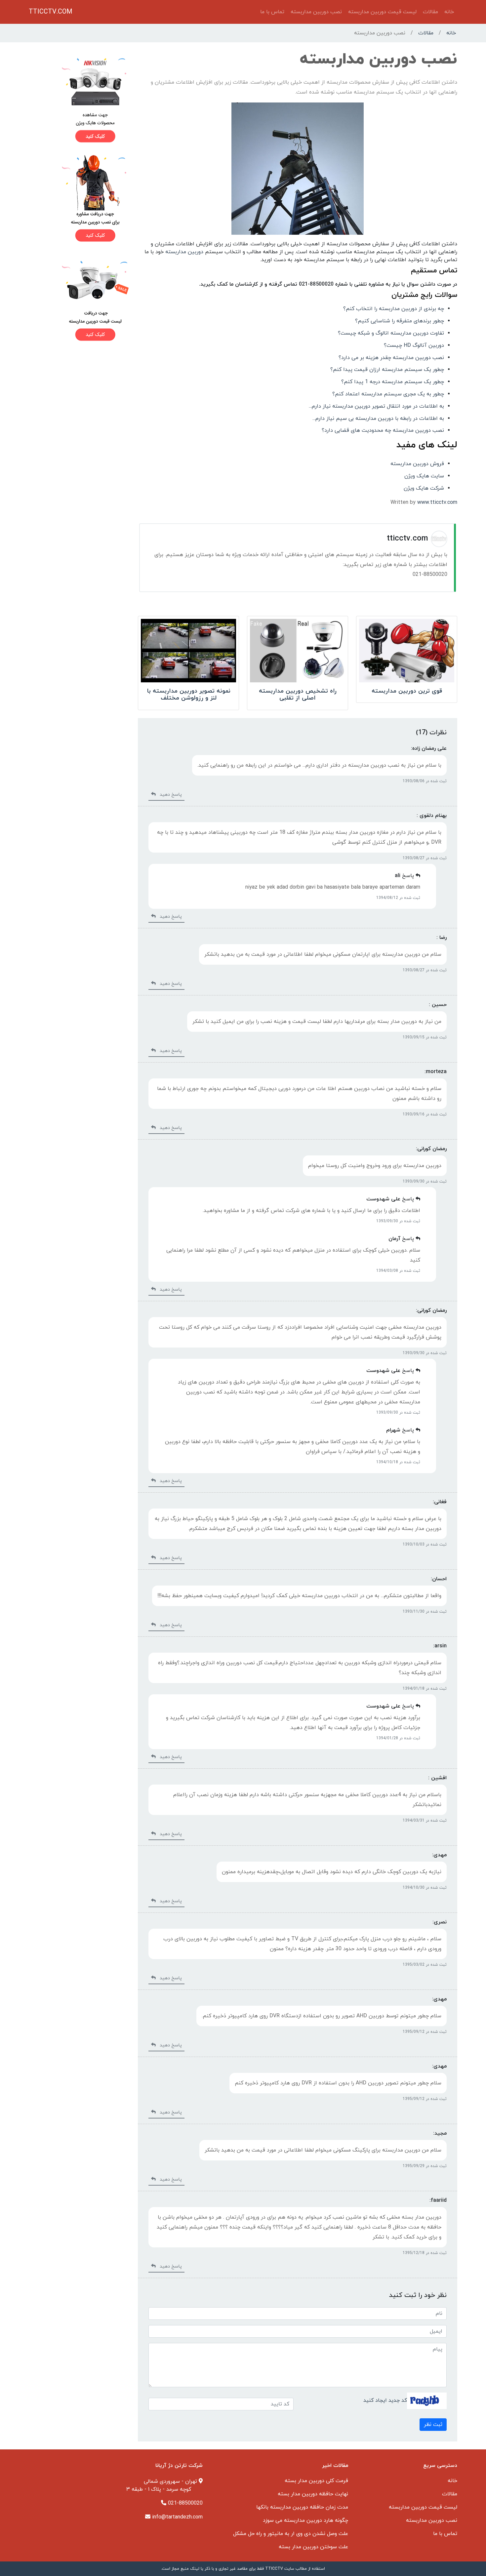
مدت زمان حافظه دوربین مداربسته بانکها (302, 2507)
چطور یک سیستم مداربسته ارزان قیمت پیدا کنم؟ (387, 370)
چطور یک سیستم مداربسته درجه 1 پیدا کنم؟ (393, 382)
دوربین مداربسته (184, 252)
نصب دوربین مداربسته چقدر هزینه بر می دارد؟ (391, 358)
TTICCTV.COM (51, 12)
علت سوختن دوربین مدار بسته (313, 2547)
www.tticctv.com (437, 503)
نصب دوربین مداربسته (316, 12)
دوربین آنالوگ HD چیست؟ (414, 345)
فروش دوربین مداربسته (417, 464)
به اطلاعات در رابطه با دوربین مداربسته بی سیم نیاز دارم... (378, 419)
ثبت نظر (433, 2425)
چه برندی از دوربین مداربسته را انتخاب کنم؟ (394, 309)
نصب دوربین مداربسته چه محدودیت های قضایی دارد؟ (383, 430)
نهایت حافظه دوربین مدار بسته (313, 2494)
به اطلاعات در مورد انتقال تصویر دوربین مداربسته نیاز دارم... (376, 406)
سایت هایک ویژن (424, 476)
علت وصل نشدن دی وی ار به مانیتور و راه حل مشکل (291, 2534)
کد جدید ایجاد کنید (385, 2400)
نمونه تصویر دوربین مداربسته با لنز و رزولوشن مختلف (189, 695)
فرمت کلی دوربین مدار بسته (316, 2481)
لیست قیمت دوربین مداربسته (382, 12)
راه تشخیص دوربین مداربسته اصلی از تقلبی (298, 695)
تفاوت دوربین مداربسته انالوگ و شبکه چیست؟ (391, 333)
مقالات (430, 12)
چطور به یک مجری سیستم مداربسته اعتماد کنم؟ (388, 394)
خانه (449, 12)
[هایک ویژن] (79, 100)
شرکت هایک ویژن (424, 488)
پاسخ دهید (169, 795)
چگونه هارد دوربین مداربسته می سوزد (305, 2520)
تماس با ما (272, 12)
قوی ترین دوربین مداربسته (407, 691)
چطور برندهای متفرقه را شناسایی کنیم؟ (400, 321)
